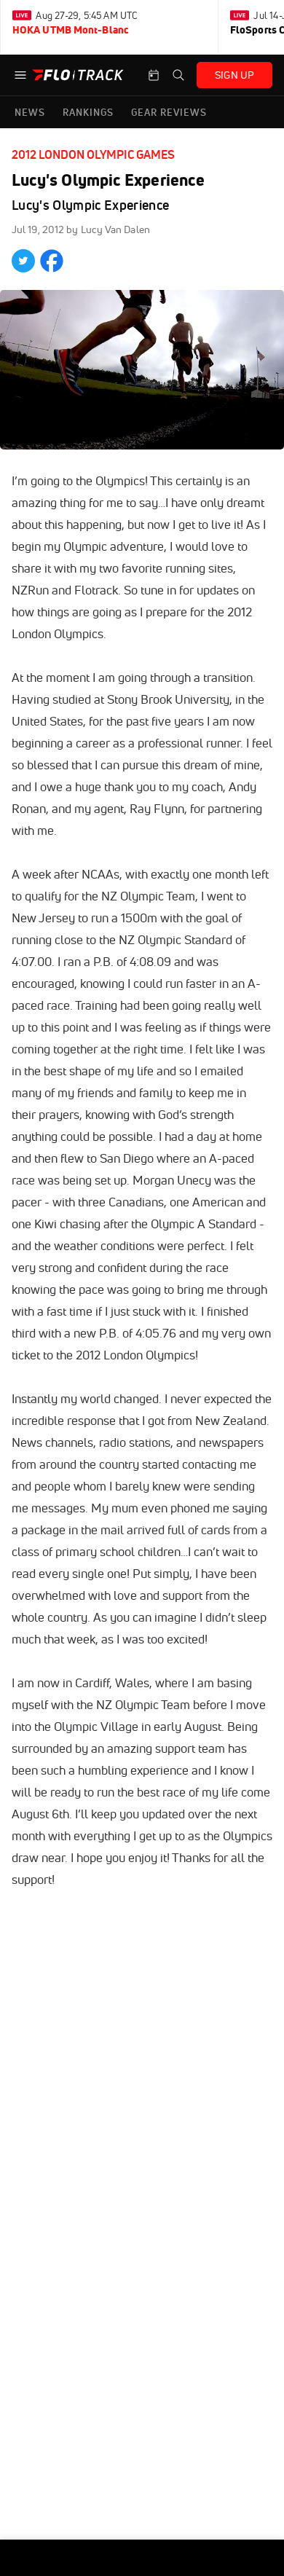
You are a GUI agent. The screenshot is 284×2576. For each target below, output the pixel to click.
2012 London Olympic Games (93, 154)
